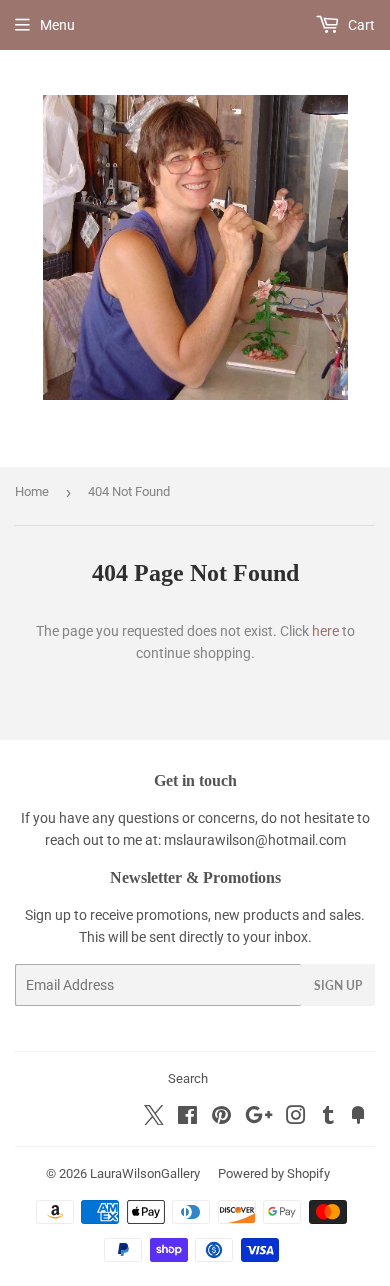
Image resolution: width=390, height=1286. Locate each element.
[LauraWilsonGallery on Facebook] (187, 1118)
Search (188, 1078)
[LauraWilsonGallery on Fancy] (358, 1118)
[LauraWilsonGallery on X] (154, 1120)
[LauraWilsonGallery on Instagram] (296, 1118)
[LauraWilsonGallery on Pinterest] (221, 1118)
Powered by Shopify (274, 1173)
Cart (360, 25)
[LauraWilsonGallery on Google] (259, 1118)
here (325, 631)
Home (32, 491)
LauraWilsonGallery (145, 1173)
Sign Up (338, 985)
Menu (57, 25)
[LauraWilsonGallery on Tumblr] (328, 1118)
